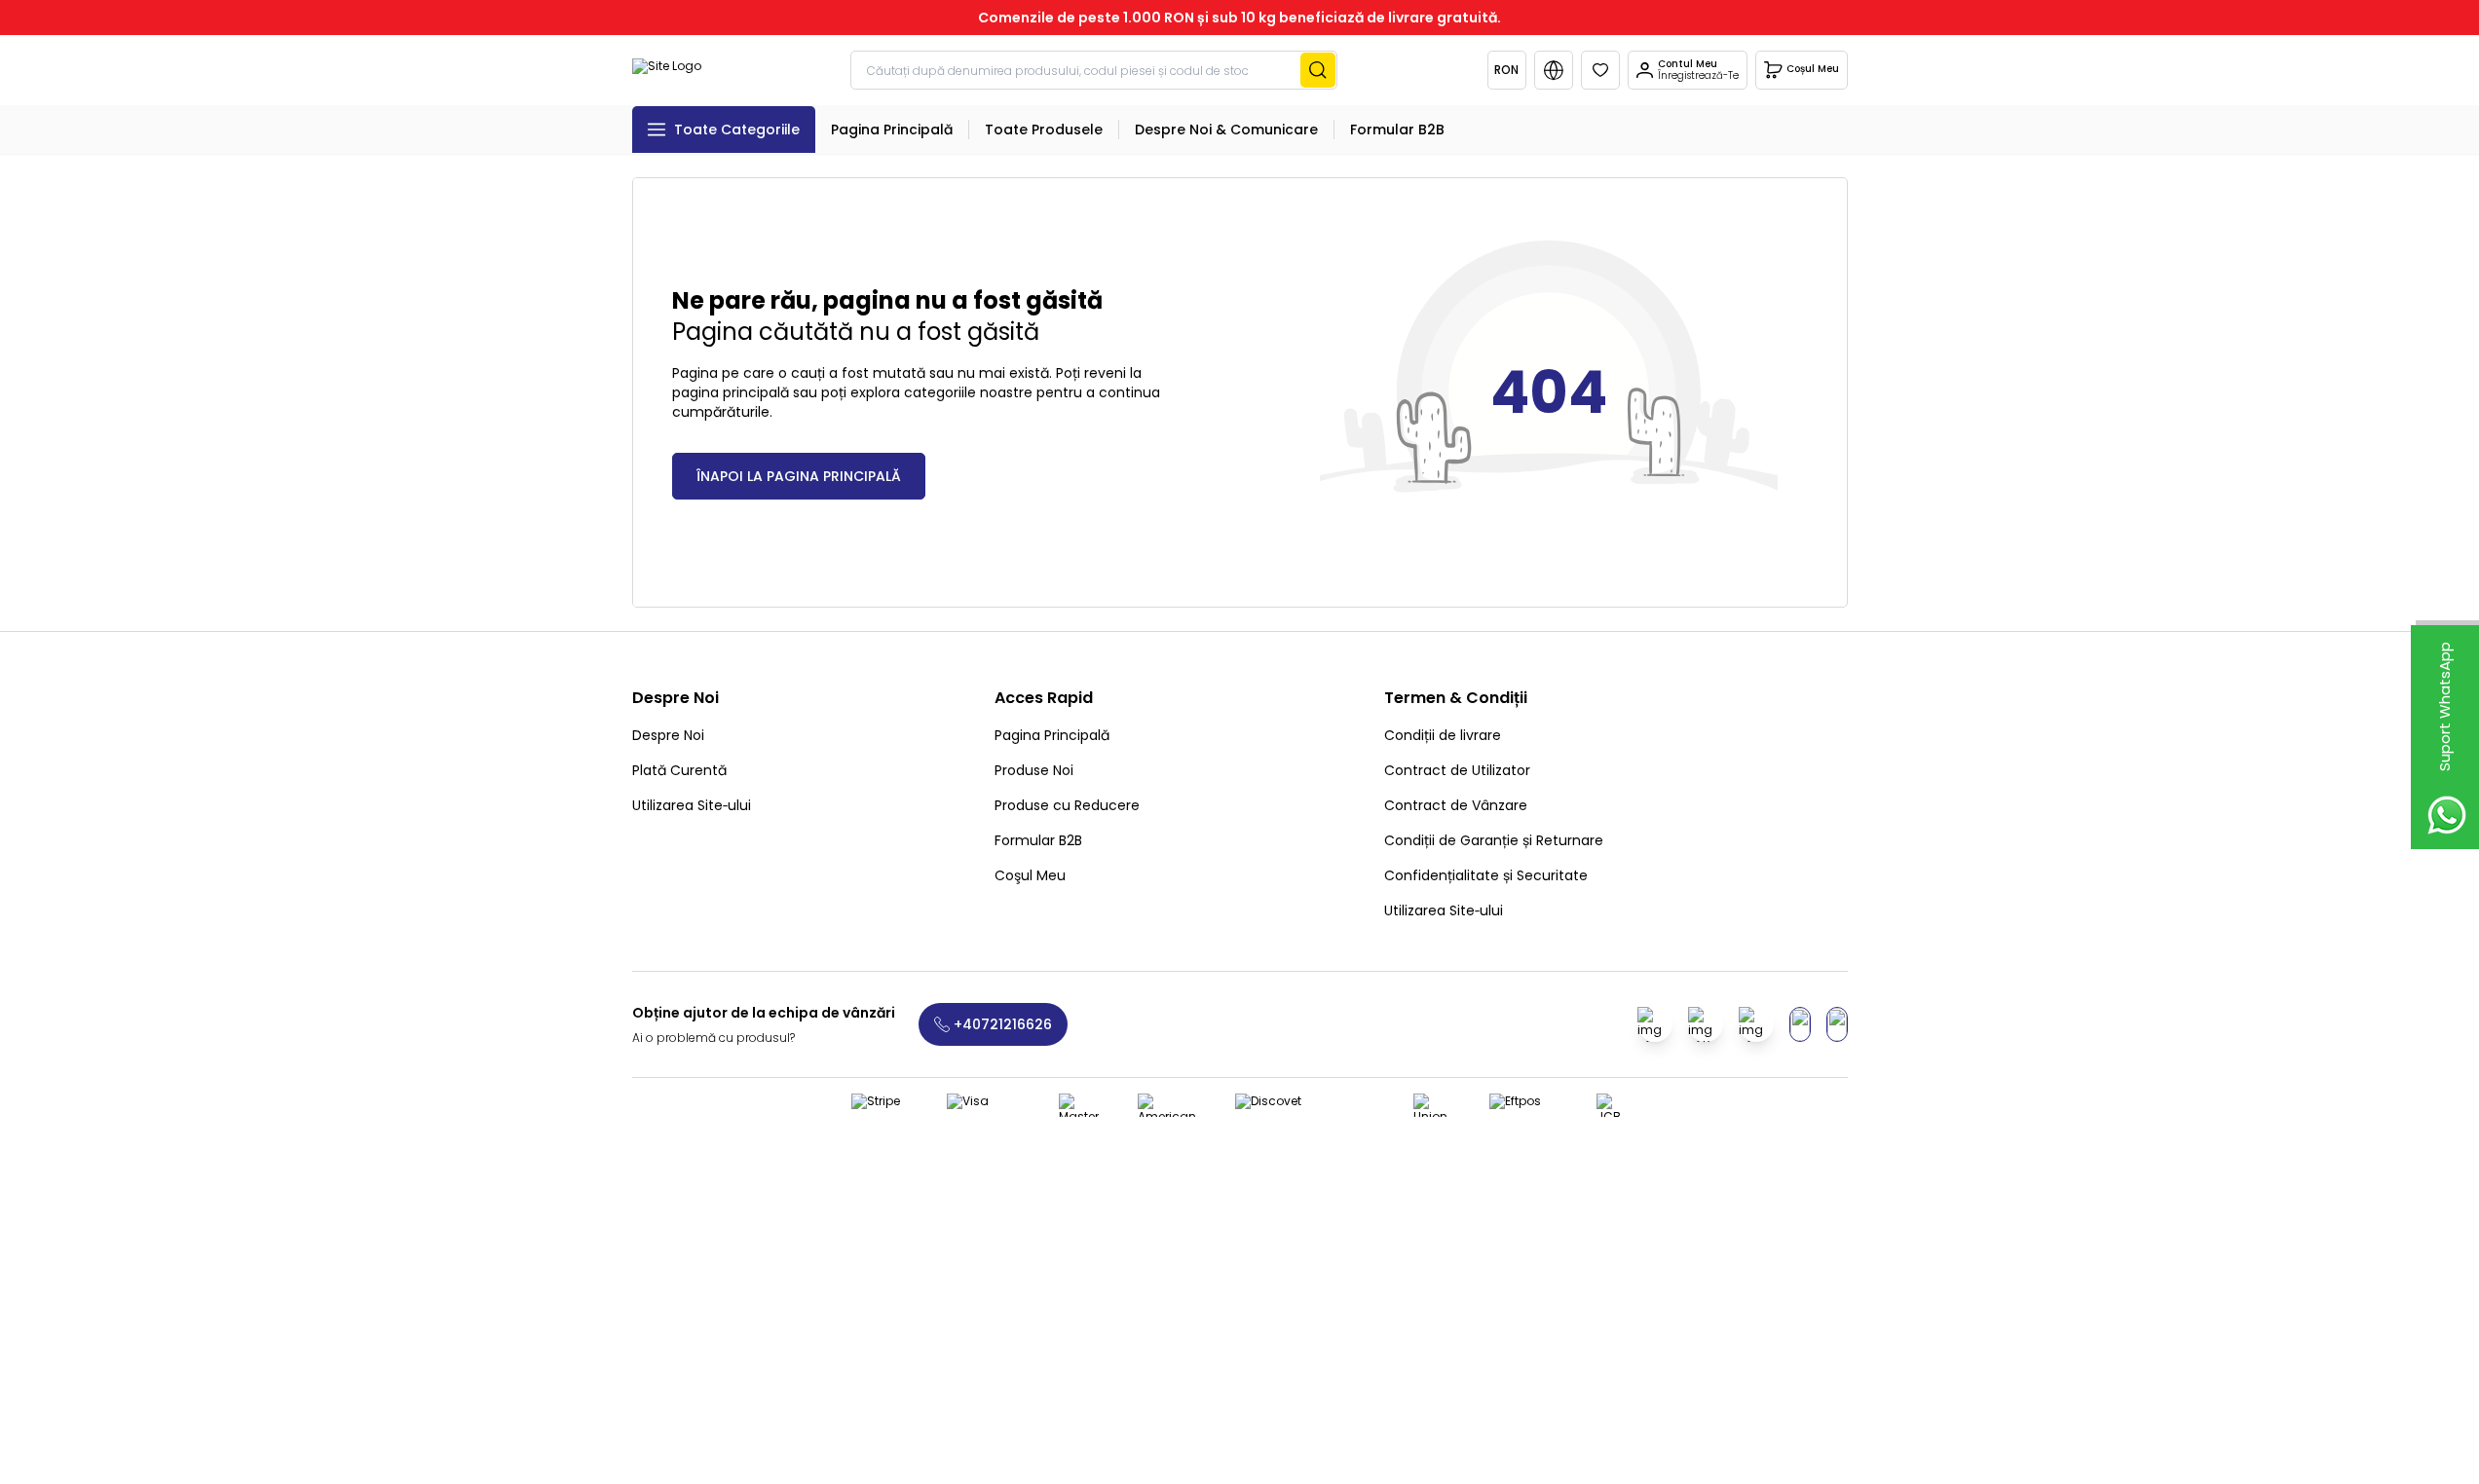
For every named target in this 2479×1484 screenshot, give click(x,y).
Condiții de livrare (1443, 735)
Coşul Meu (1030, 875)
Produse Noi (1034, 770)
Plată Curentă (679, 770)
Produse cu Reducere (1067, 805)
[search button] (1318, 70)
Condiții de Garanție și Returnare (1494, 840)
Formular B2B (1038, 840)
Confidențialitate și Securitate (1486, 875)
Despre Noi (668, 735)
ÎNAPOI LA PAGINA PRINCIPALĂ (799, 476)
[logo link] (667, 70)
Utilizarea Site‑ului (692, 805)
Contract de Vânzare (1456, 805)
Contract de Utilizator (1457, 770)
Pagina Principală (1052, 735)
